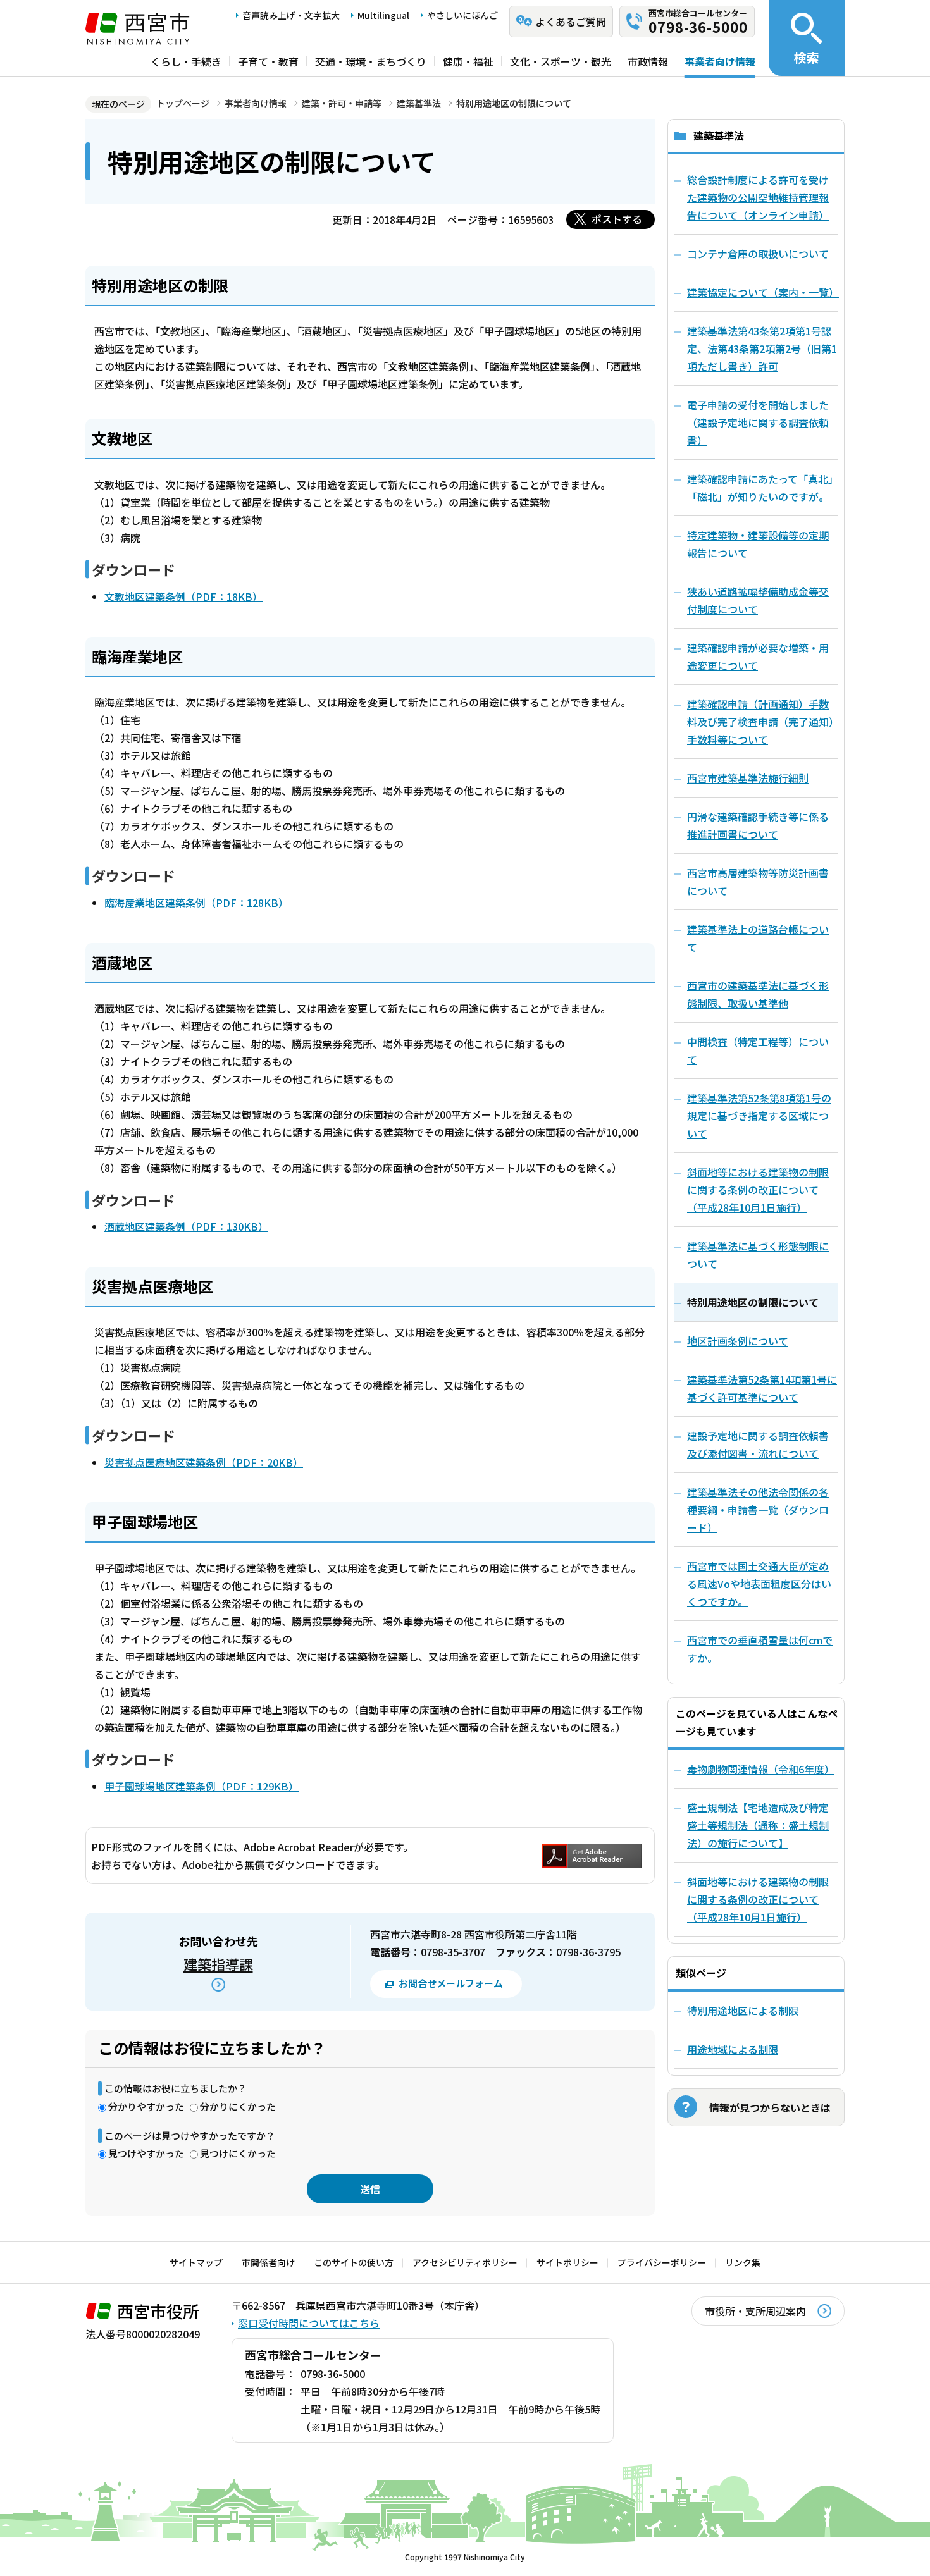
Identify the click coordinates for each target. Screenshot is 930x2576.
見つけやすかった (146, 2153)
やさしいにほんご (462, 15)
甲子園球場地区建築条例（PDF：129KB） (201, 1786)
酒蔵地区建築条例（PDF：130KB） (186, 1226)
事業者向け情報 (720, 61)
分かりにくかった (238, 2106)
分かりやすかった (146, 2106)
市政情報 (648, 61)
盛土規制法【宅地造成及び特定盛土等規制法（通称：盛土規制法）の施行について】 (758, 1825)
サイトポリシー (567, 2262)
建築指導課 (218, 1964)
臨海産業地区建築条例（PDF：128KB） (196, 903)
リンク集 (743, 2262)
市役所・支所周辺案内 (755, 2311)
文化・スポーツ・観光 (561, 61)
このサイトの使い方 (354, 2262)
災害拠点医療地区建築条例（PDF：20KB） (204, 1462)
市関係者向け (268, 2262)
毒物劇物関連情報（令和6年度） (761, 1769)
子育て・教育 (268, 61)
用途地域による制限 (733, 2049)
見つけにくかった (238, 2153)
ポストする (617, 219)
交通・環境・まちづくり (371, 61)
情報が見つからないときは (770, 2107)
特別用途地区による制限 (743, 2011)
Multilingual (383, 15)
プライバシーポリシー (662, 2262)
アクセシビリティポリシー (465, 2262)
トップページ (183, 103)
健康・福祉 (468, 61)
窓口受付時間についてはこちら (309, 2323)
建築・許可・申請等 (342, 103)
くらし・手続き (186, 61)
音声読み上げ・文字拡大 (291, 15)
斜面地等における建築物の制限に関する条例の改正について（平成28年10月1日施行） (758, 1899)
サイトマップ (196, 2262)
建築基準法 (419, 103)
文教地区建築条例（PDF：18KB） (183, 596)
